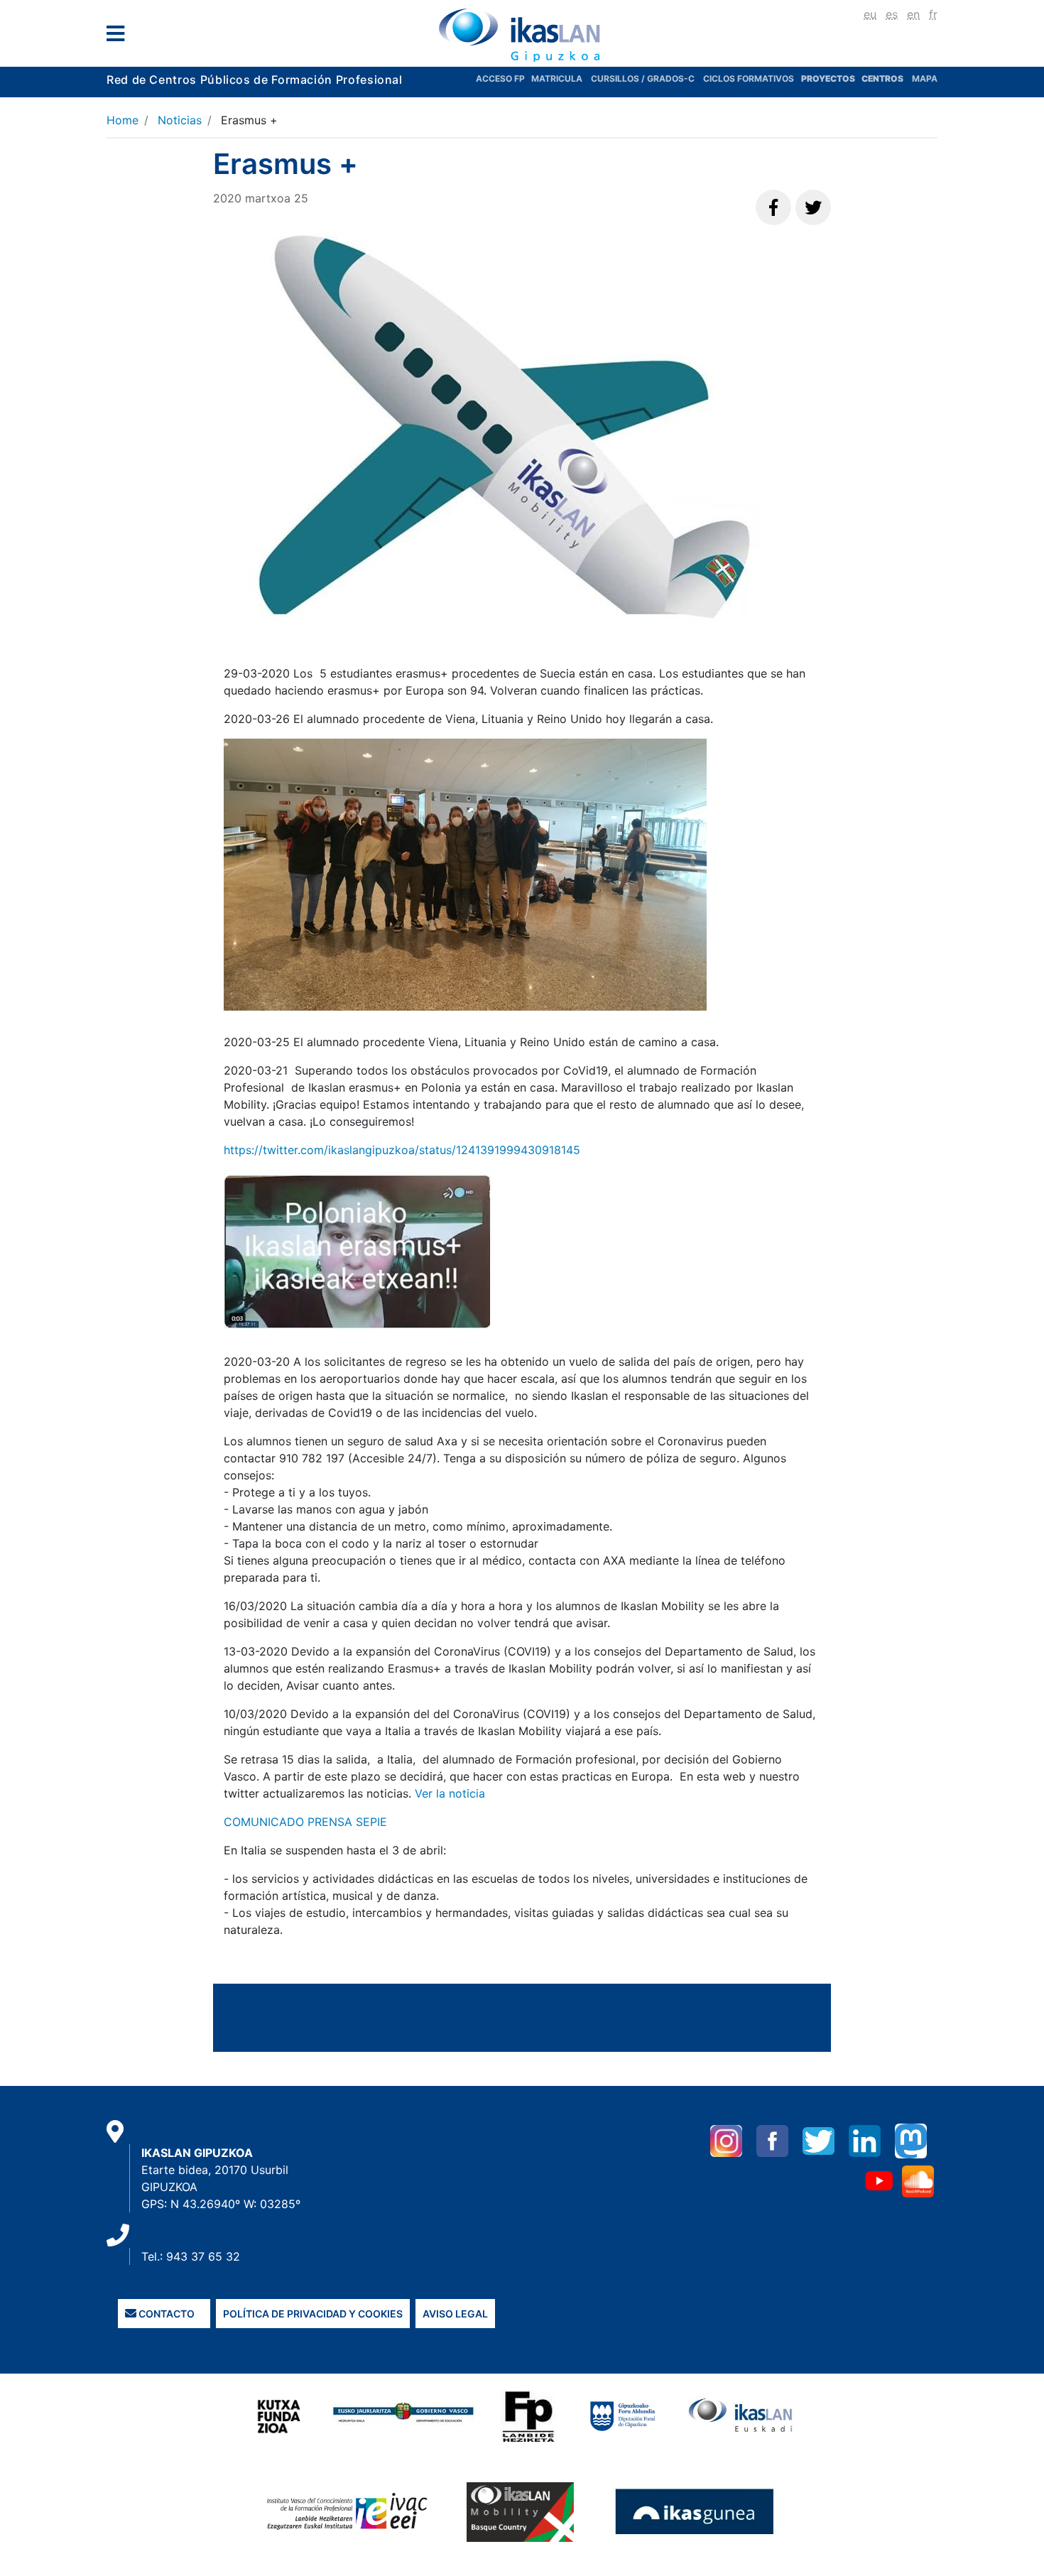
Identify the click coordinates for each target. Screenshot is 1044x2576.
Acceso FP (504, 78)
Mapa (925, 78)
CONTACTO (165, 2314)
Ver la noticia (450, 1793)
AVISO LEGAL (455, 2314)
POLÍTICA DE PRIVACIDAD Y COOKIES (313, 2314)
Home (123, 120)
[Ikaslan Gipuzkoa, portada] (522, 35)
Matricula (561, 78)
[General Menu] (120, 37)
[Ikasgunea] (695, 2511)
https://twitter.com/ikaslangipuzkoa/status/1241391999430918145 (402, 1150)
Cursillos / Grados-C (643, 78)
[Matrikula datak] (860, 78)
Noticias (180, 120)
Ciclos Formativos (749, 78)
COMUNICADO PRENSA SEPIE (305, 1822)
